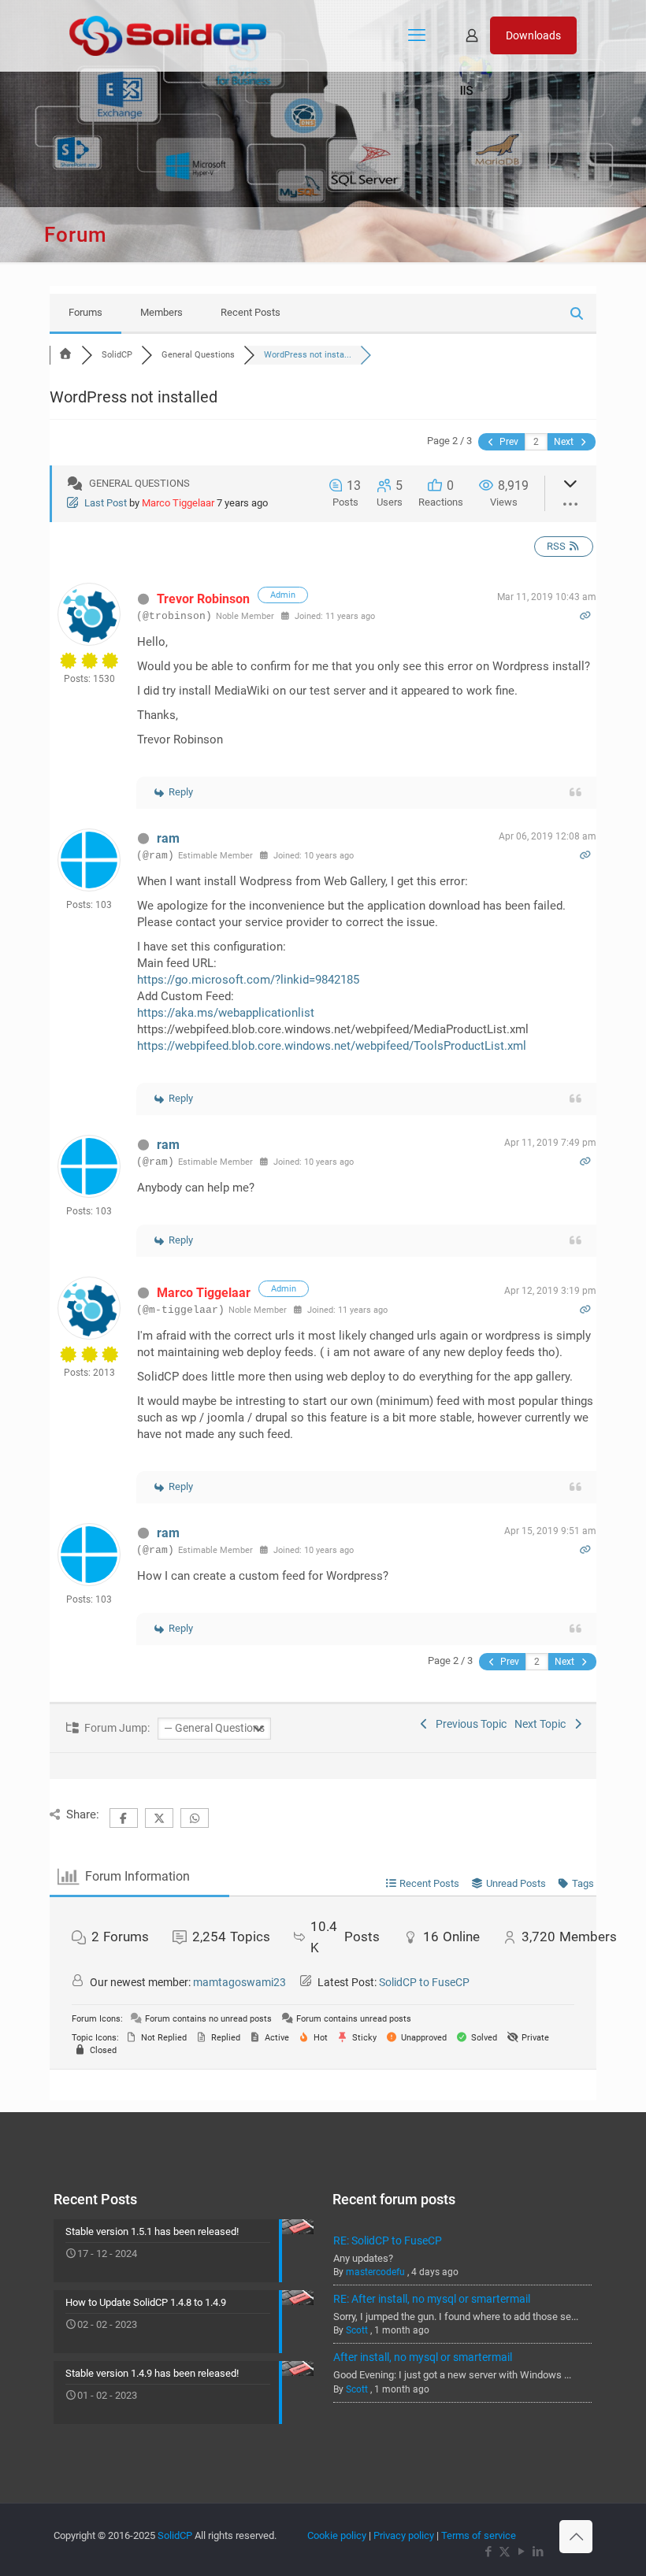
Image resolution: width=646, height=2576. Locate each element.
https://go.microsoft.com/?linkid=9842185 (248, 980)
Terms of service (479, 2535)
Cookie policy (337, 2535)
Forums (85, 312)
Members (161, 312)
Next (565, 442)
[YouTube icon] (521, 2552)
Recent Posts (251, 312)
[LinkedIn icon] (538, 2552)
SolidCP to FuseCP (424, 1982)
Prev (508, 442)
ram (168, 838)
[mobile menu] (417, 35)
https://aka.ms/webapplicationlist (226, 1013)
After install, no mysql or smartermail (423, 2357)
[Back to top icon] (576, 2537)
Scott (357, 2330)
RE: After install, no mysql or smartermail (432, 2299)
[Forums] (65, 355)
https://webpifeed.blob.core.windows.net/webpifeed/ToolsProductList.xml (332, 1046)
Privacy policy (404, 2535)
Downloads (533, 35)
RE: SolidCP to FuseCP (388, 2241)
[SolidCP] (168, 35)
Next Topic (542, 1724)
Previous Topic (469, 1724)
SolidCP (175, 2535)
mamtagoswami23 (239, 1982)
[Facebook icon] (488, 2552)
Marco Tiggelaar (178, 503)
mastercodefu (375, 2272)
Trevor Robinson (203, 599)
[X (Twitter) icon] (505, 2552)
